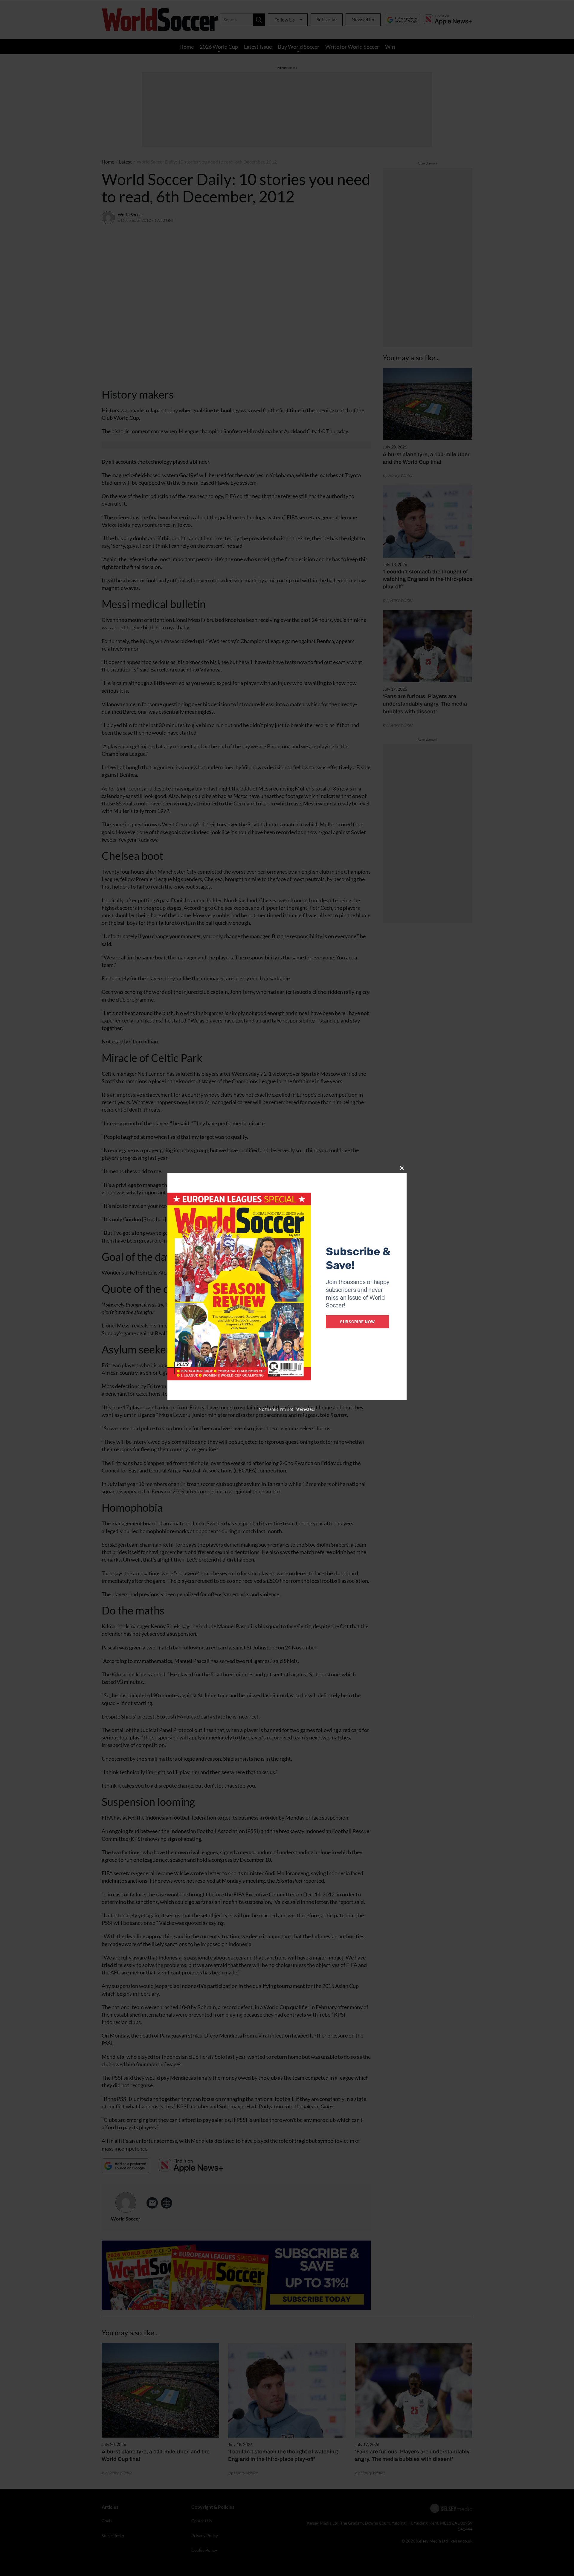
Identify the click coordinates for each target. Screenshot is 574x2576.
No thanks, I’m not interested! (287, 1409)
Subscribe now (357, 1322)
